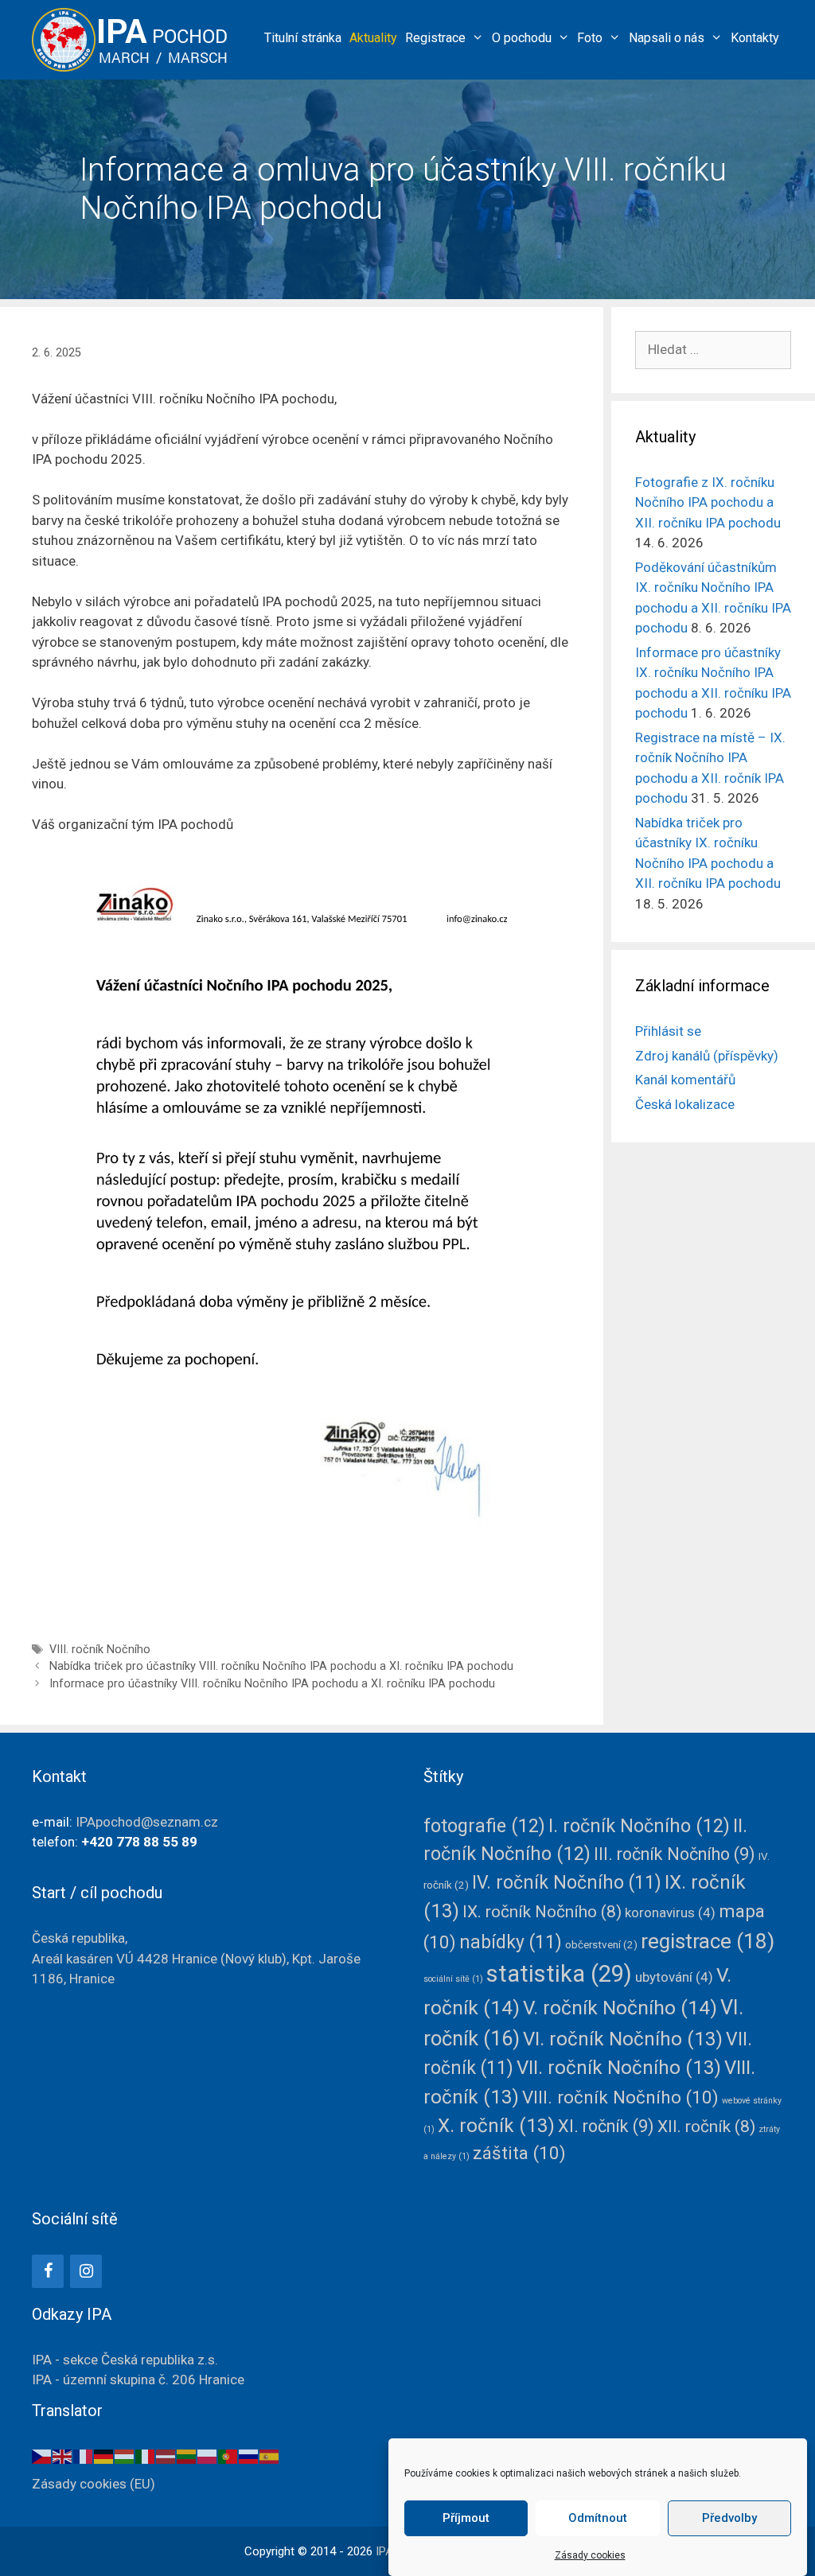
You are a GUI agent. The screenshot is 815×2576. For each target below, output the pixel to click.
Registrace (435, 38)
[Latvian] (166, 2456)
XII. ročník (706, 2127)
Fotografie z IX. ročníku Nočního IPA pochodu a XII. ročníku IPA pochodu (708, 502)
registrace (708, 1941)
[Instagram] (86, 2271)
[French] (84, 2456)
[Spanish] (270, 2456)
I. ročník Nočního (639, 1826)
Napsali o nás (667, 38)
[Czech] (42, 2456)
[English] (63, 2456)
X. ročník (496, 2126)
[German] (104, 2456)
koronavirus (670, 1913)
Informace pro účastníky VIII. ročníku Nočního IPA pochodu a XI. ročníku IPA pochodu (272, 1684)
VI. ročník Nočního (623, 2039)
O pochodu (522, 38)
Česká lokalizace (685, 1104)
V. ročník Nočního (620, 2008)
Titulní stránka (303, 38)
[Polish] (208, 2456)
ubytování (674, 1977)
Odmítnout (598, 2518)
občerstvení (601, 1944)
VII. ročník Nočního (619, 2068)
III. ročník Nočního (675, 1854)
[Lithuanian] (187, 2456)
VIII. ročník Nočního (100, 1650)
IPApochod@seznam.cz (147, 1822)
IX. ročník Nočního (542, 1912)
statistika (559, 1974)
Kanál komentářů (685, 1080)
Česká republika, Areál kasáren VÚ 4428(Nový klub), (196, 1958)
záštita (519, 2153)
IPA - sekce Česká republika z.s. (125, 2360)
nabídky (511, 1942)
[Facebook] (48, 2271)
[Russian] (249, 2456)
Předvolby (729, 2518)
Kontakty (755, 38)
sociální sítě (453, 1979)
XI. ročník (606, 2126)
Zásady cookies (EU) (94, 2484)
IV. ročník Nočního (567, 1883)
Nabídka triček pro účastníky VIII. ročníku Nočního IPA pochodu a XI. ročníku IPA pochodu (281, 1666)
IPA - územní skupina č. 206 (138, 2379)
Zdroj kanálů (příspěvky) (707, 1056)
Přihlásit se (668, 1031)
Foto (590, 38)
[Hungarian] (125, 2456)
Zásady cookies (590, 2555)
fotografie (484, 1826)
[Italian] (146, 2456)
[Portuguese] (228, 2456)
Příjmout (466, 2518)
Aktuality (373, 38)
